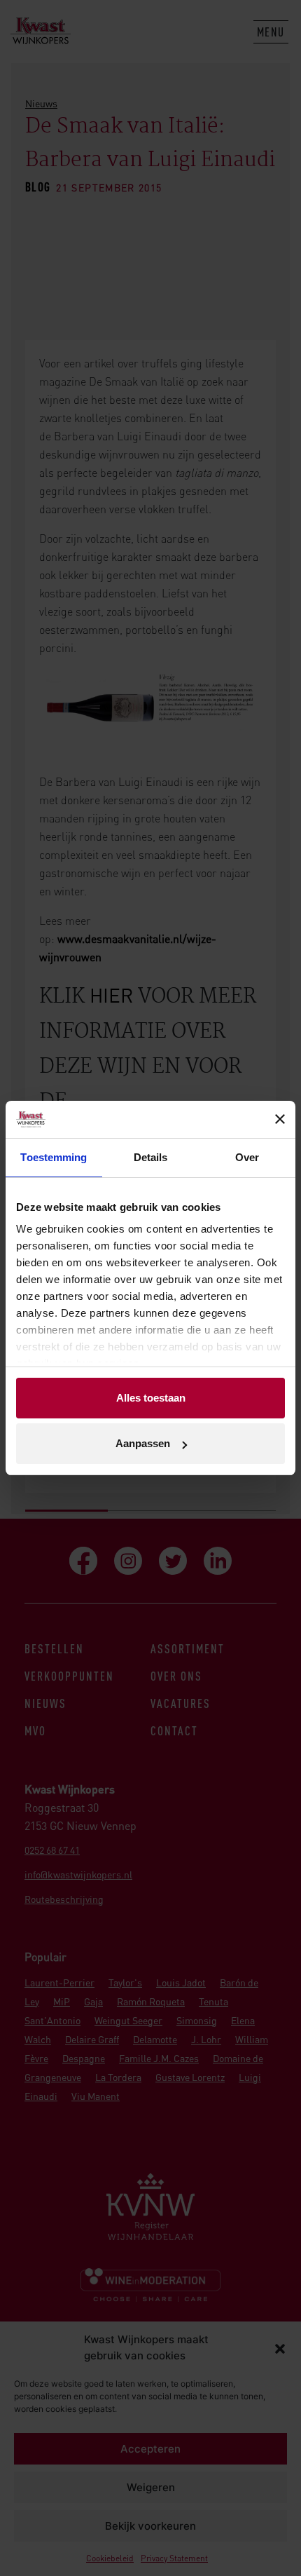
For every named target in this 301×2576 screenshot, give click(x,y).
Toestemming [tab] (54, 1157)
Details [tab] (151, 1157)
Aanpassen (143, 1443)
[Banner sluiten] (280, 1119)
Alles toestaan (151, 1398)
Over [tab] (247, 1157)
